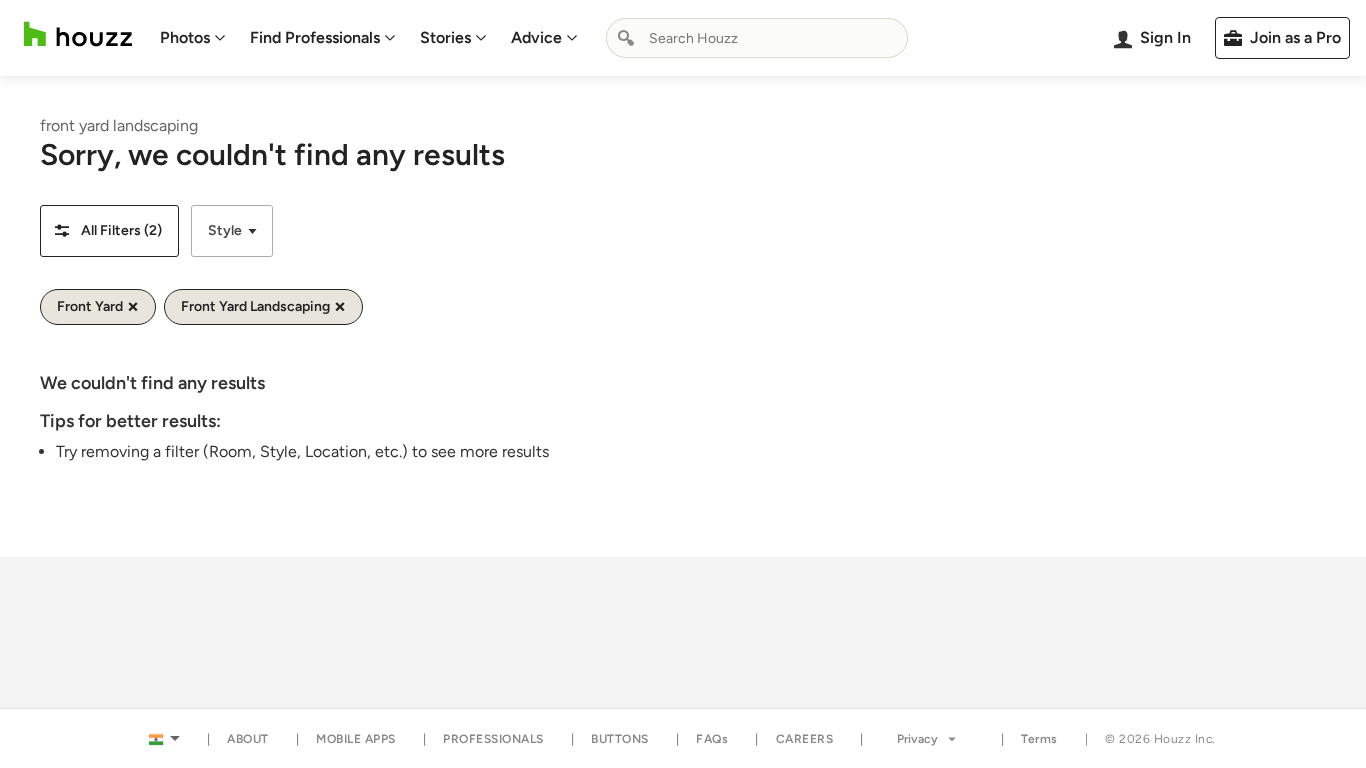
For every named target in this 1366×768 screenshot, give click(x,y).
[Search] (626, 38)
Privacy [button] (917, 739)
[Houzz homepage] (78, 34)
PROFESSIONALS (493, 739)
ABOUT (248, 739)
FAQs (712, 739)
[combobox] (757, 38)
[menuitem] (193, 38)
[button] (109, 231)
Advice (536, 37)
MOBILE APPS (356, 739)
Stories (445, 37)
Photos (185, 37)
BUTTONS (620, 739)
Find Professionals (315, 37)
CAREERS (805, 739)
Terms (1039, 739)
